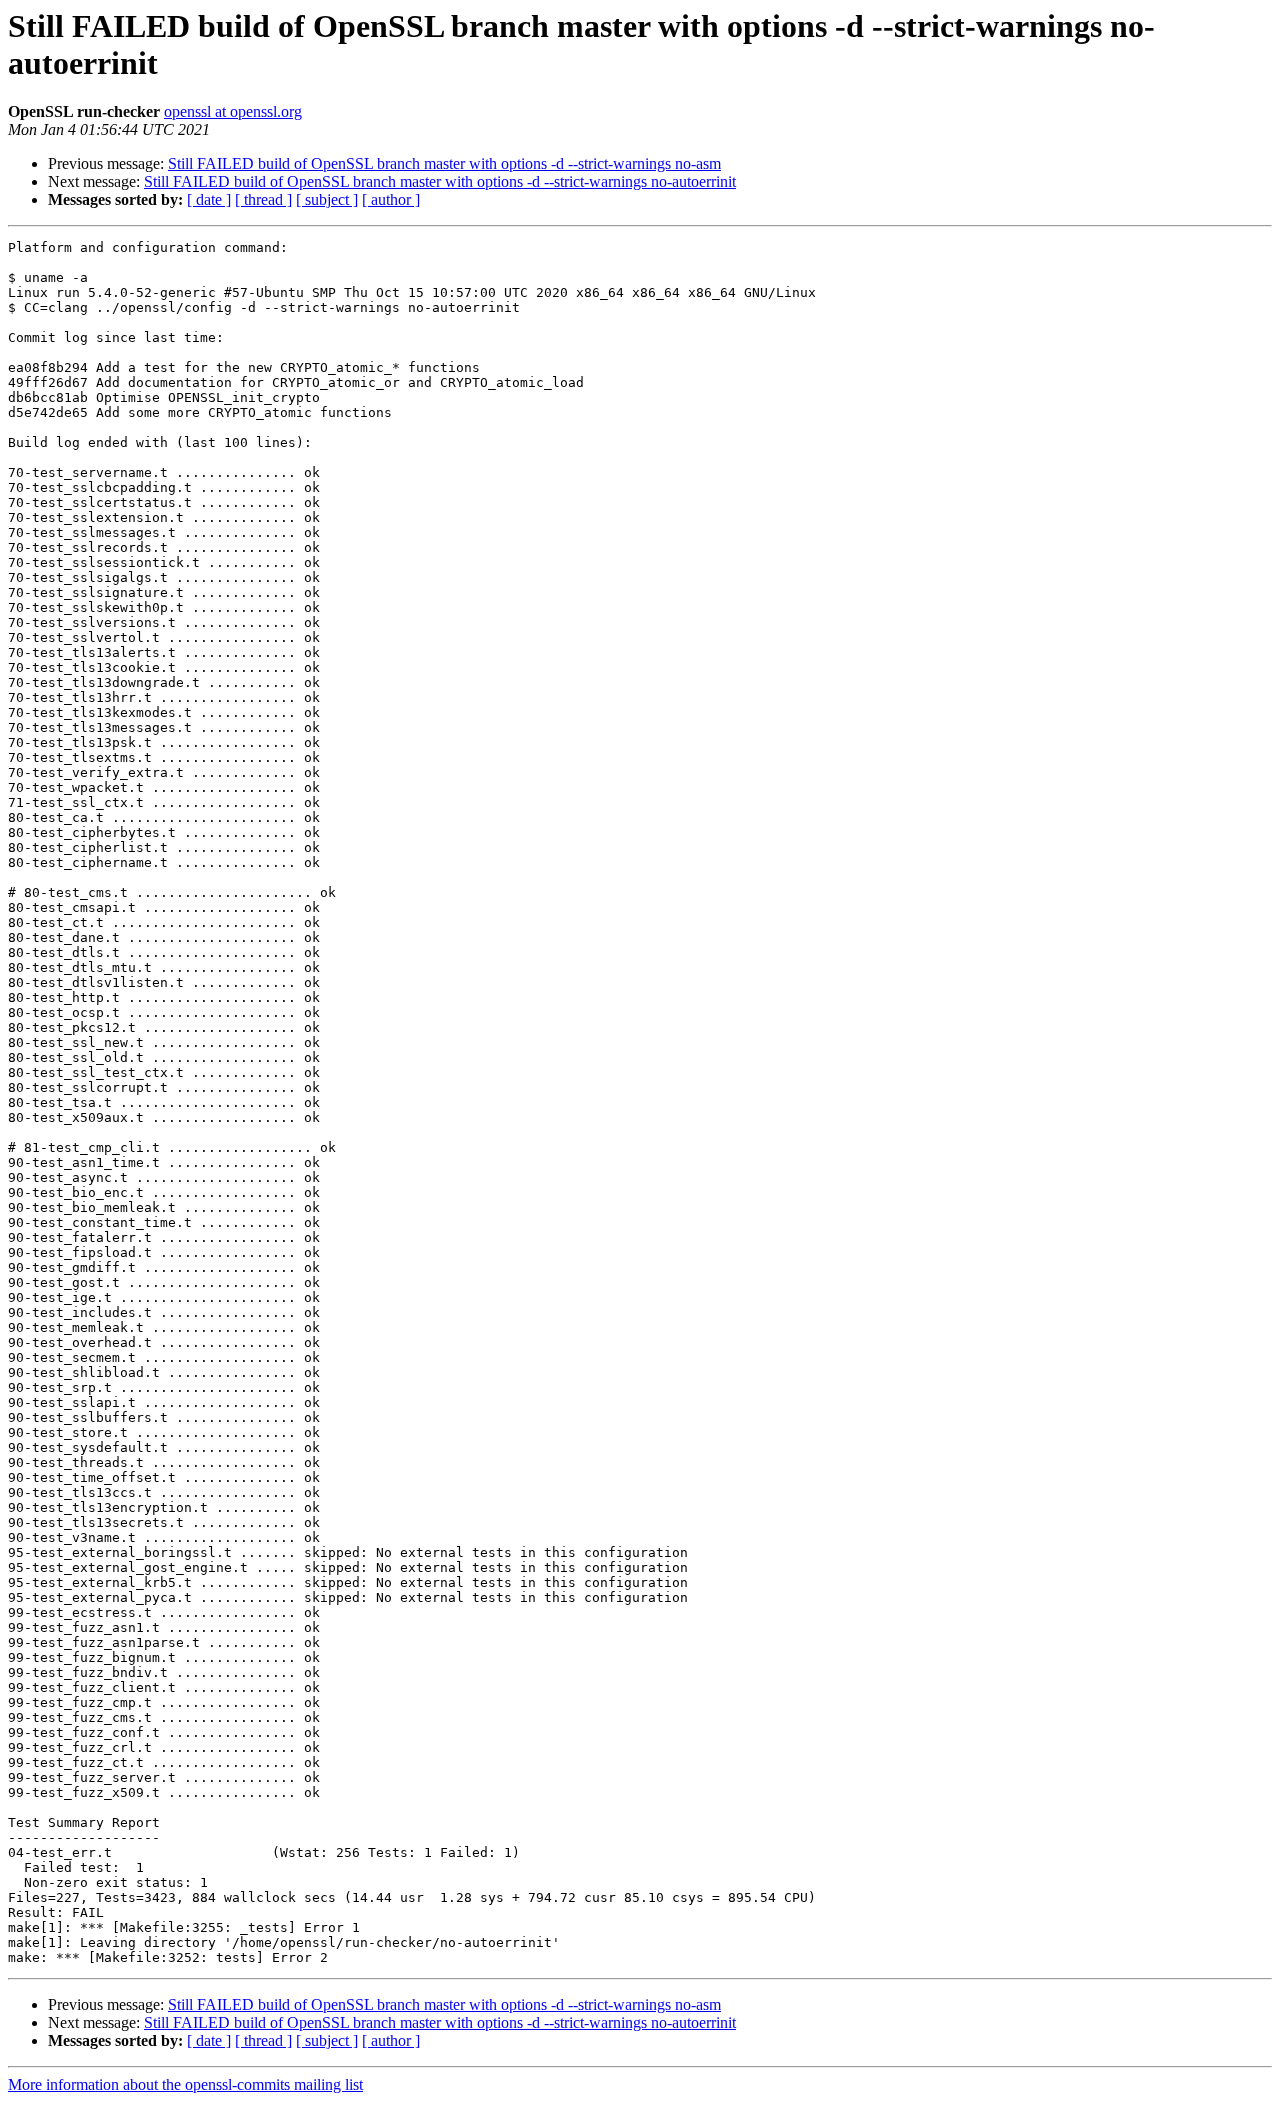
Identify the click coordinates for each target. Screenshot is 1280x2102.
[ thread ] (263, 199)
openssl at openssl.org (233, 111)
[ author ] (391, 199)
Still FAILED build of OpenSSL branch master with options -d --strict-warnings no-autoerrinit (440, 181)
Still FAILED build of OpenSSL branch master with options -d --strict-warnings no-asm (444, 163)
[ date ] (209, 199)
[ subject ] (327, 199)
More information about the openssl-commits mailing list (185, 2084)
